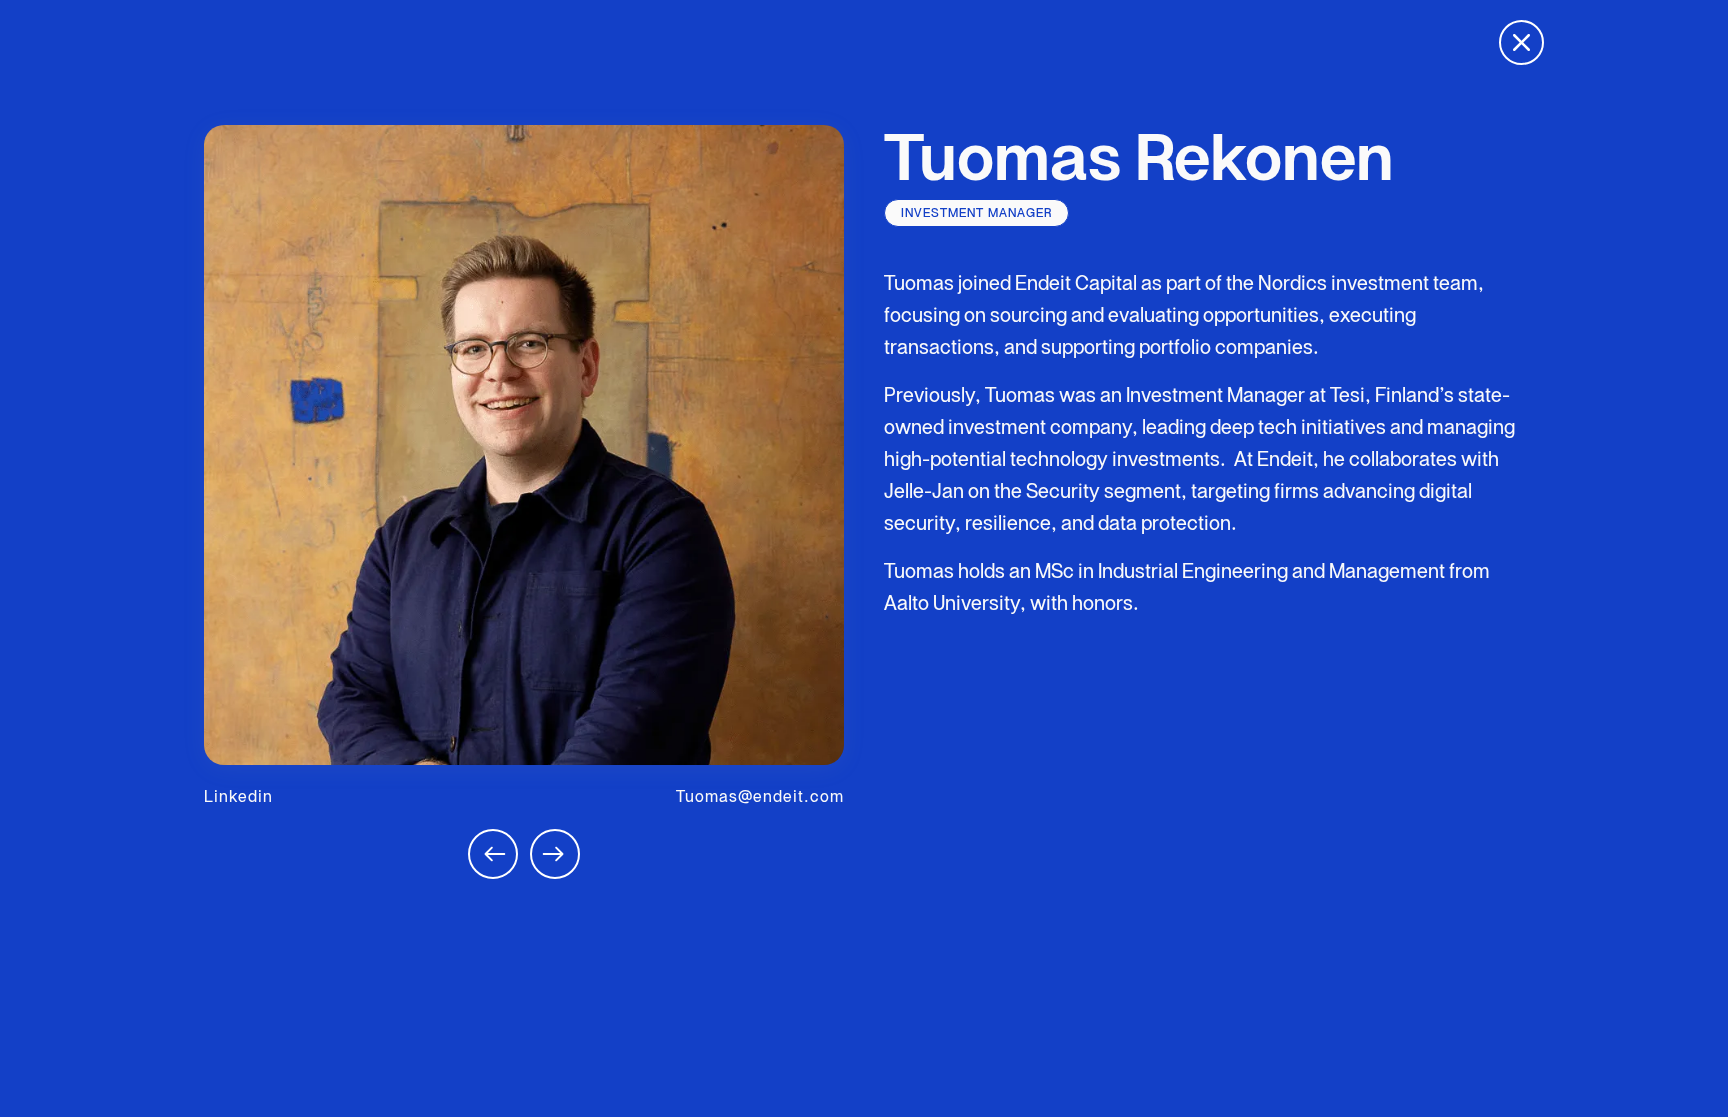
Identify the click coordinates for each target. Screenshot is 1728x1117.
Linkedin (238, 796)
